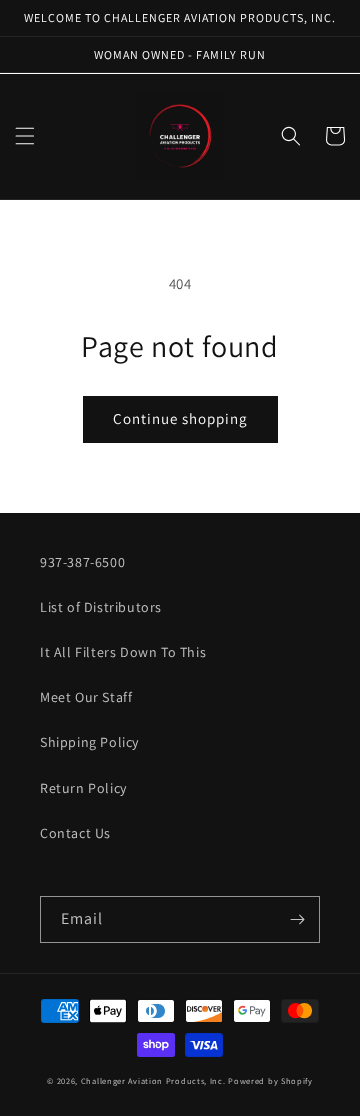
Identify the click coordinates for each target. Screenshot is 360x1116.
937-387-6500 (82, 562)
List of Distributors (101, 607)
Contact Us (75, 833)
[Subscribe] (297, 919)
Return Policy (83, 788)
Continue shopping (180, 418)
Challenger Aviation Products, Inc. (153, 1080)
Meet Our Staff (86, 697)
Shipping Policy (89, 742)
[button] (25, 136)
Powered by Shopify (270, 1080)
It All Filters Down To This (123, 652)
